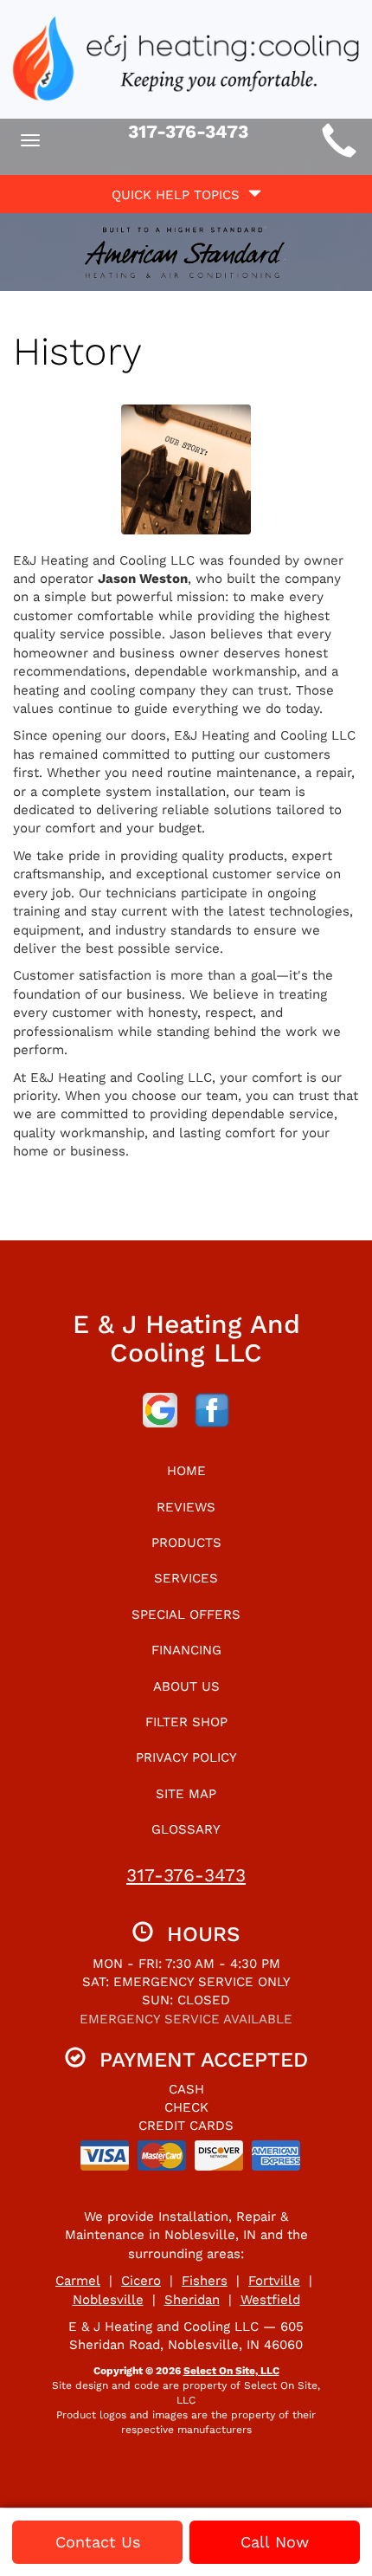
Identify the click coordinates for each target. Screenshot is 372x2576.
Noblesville (108, 2300)
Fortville (274, 2281)
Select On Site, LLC (231, 2371)
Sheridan (192, 2300)
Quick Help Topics (180, 195)
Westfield (270, 2300)
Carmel (78, 2281)
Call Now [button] (275, 2542)
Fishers (205, 2281)
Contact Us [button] (98, 2542)
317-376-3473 (186, 1875)
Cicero (141, 2281)
